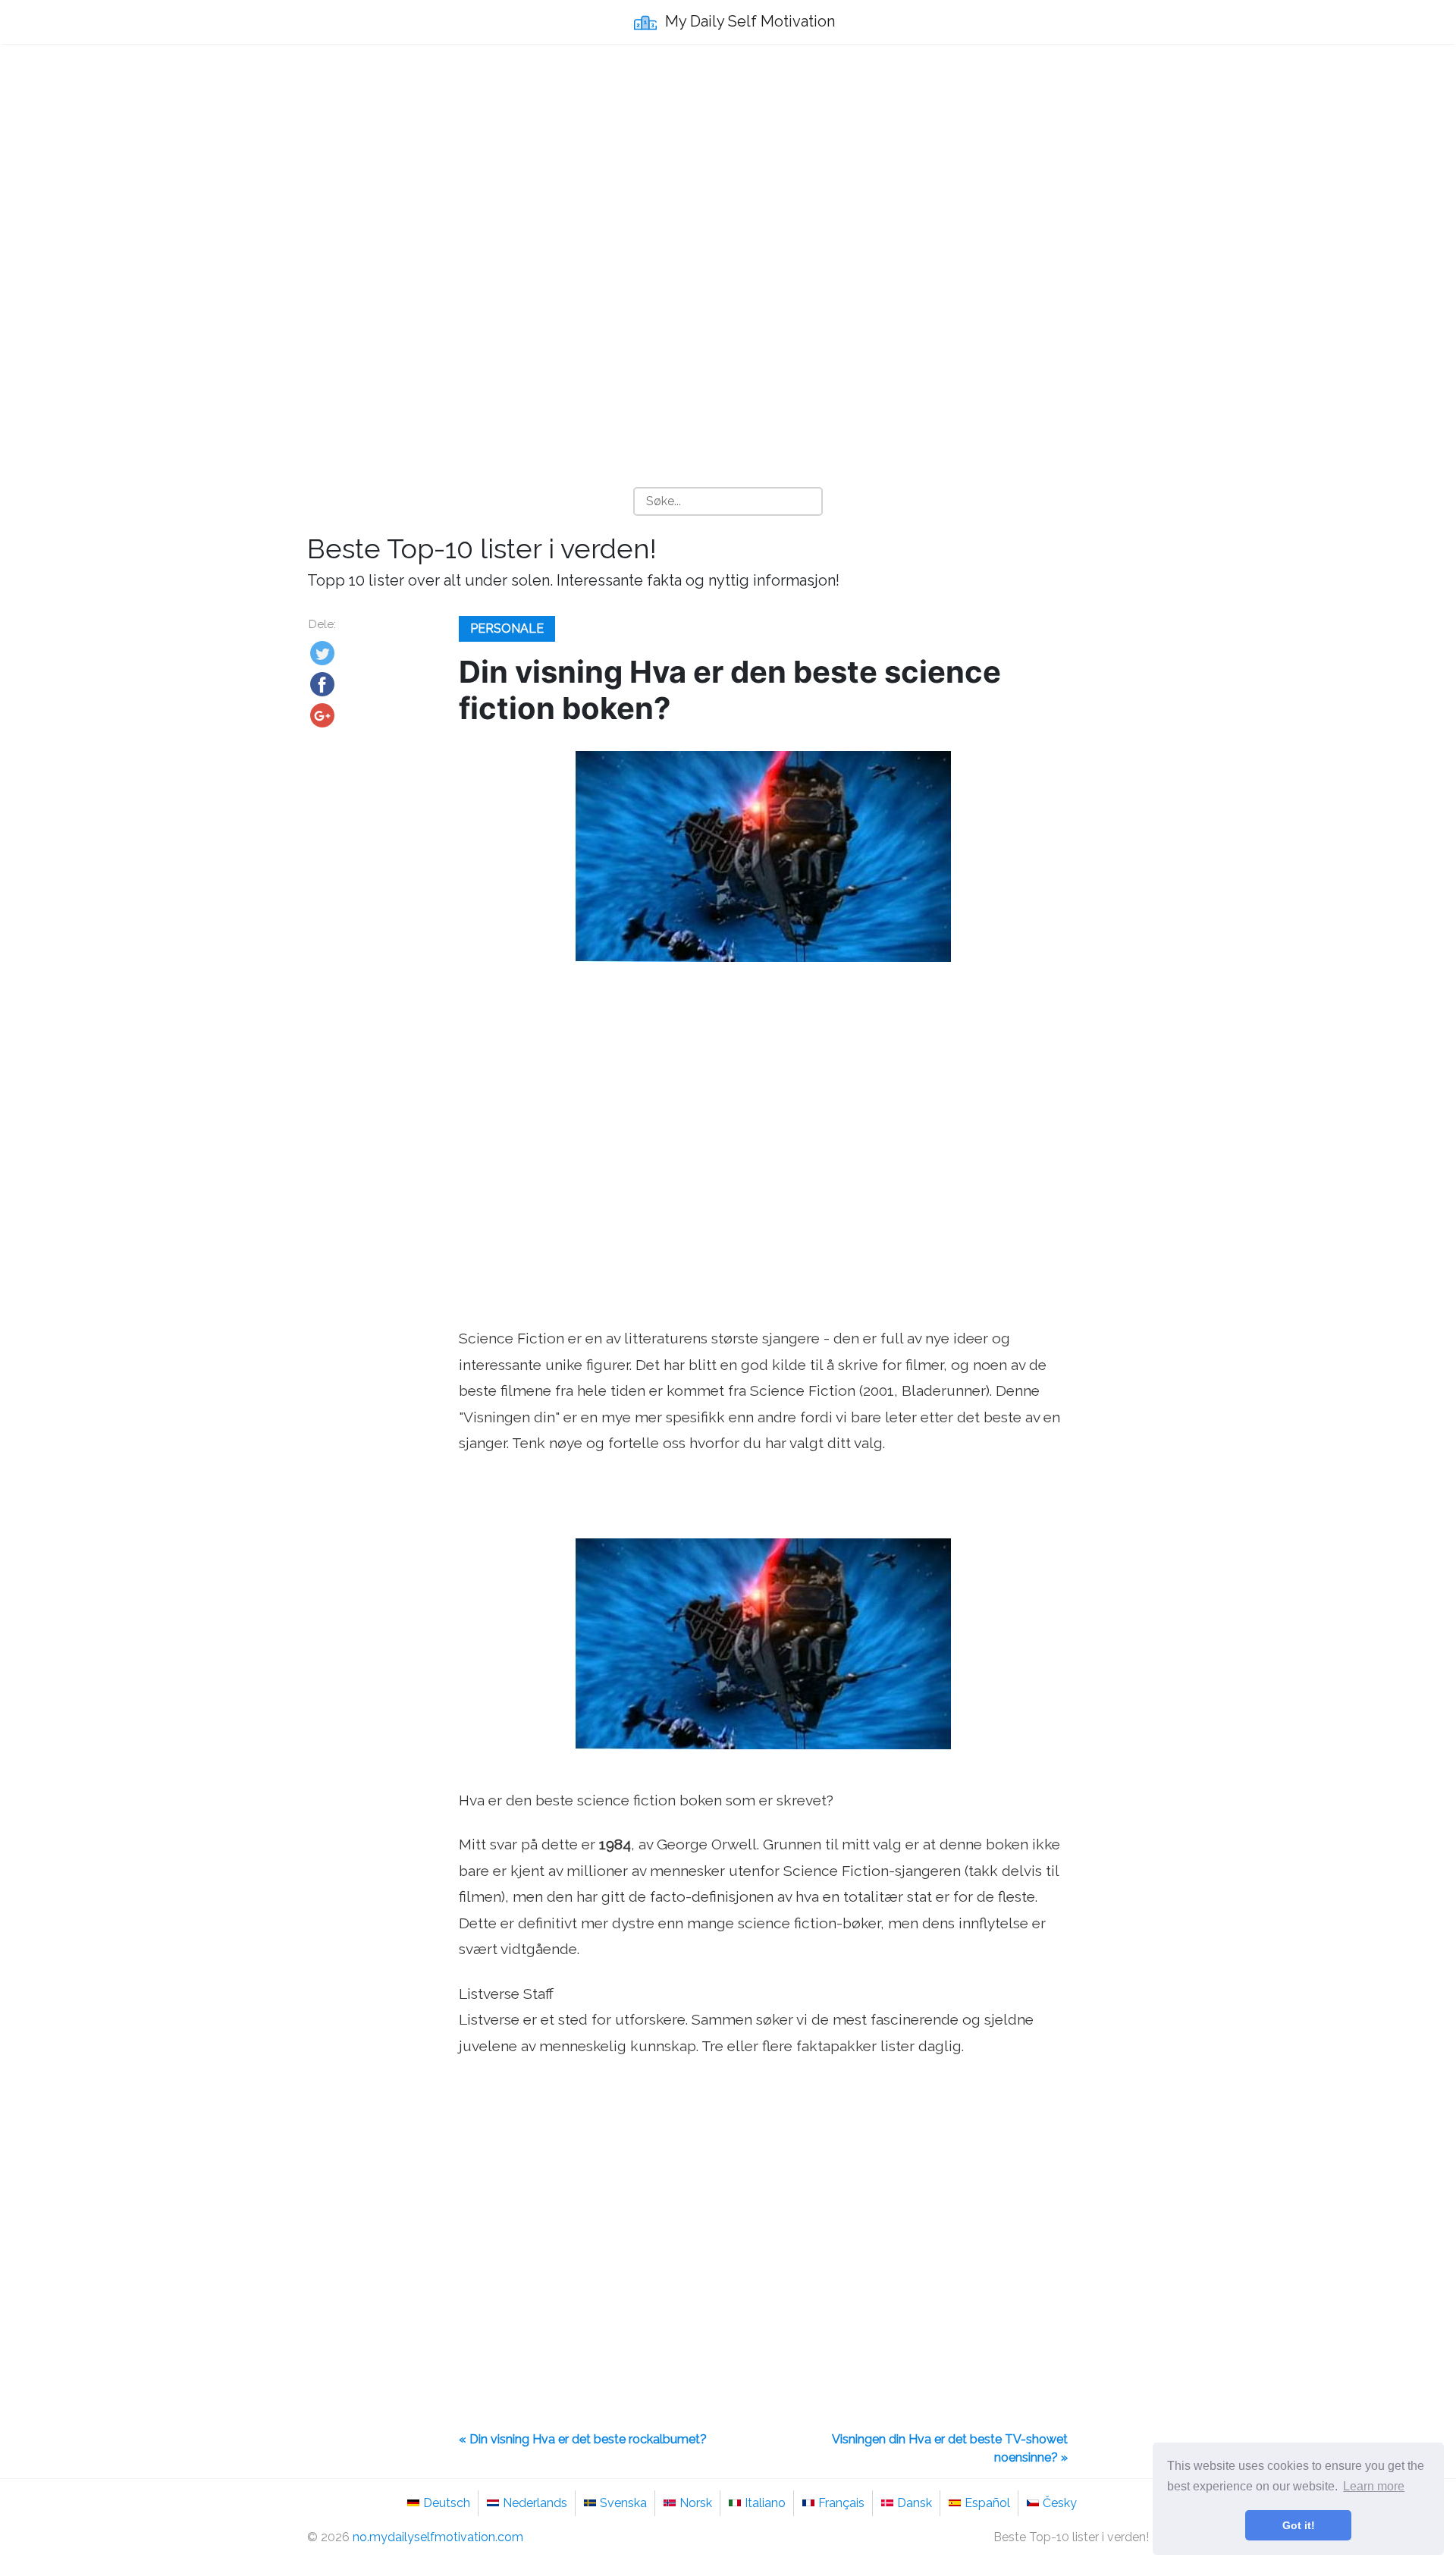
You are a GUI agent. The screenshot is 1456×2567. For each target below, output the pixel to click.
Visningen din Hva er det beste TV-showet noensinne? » (950, 2448)
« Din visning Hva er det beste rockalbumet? (583, 2439)
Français (841, 2503)
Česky (1060, 2503)
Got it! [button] (1299, 2525)
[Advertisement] (728, 168)
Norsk (696, 2503)
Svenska (623, 2503)
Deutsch (447, 2503)
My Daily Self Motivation (748, 21)
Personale (507, 628)
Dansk (915, 2503)
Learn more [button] (1374, 2486)
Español (987, 2503)
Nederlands (535, 2503)
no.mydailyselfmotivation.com (438, 2537)
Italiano (765, 2503)
